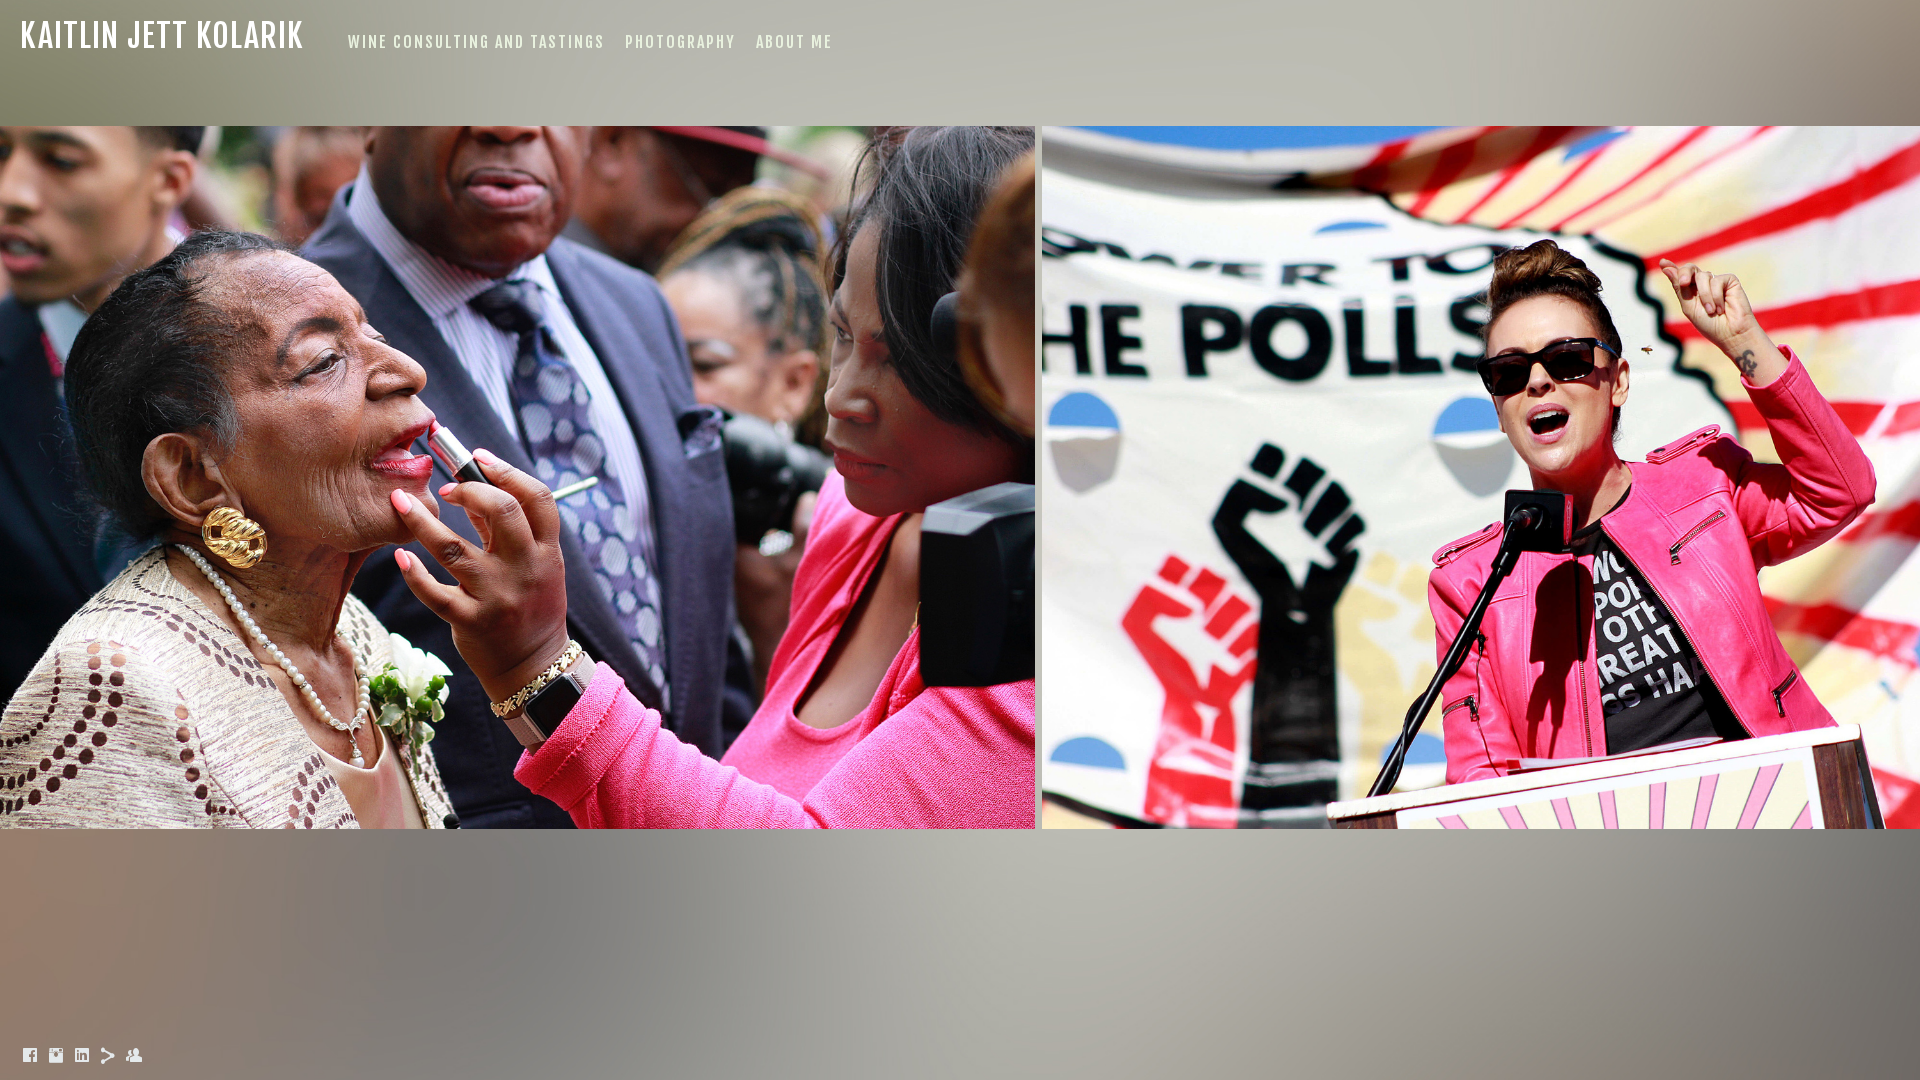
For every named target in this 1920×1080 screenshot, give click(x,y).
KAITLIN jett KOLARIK (162, 36)
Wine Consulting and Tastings (476, 42)
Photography (680, 42)
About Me (794, 42)
